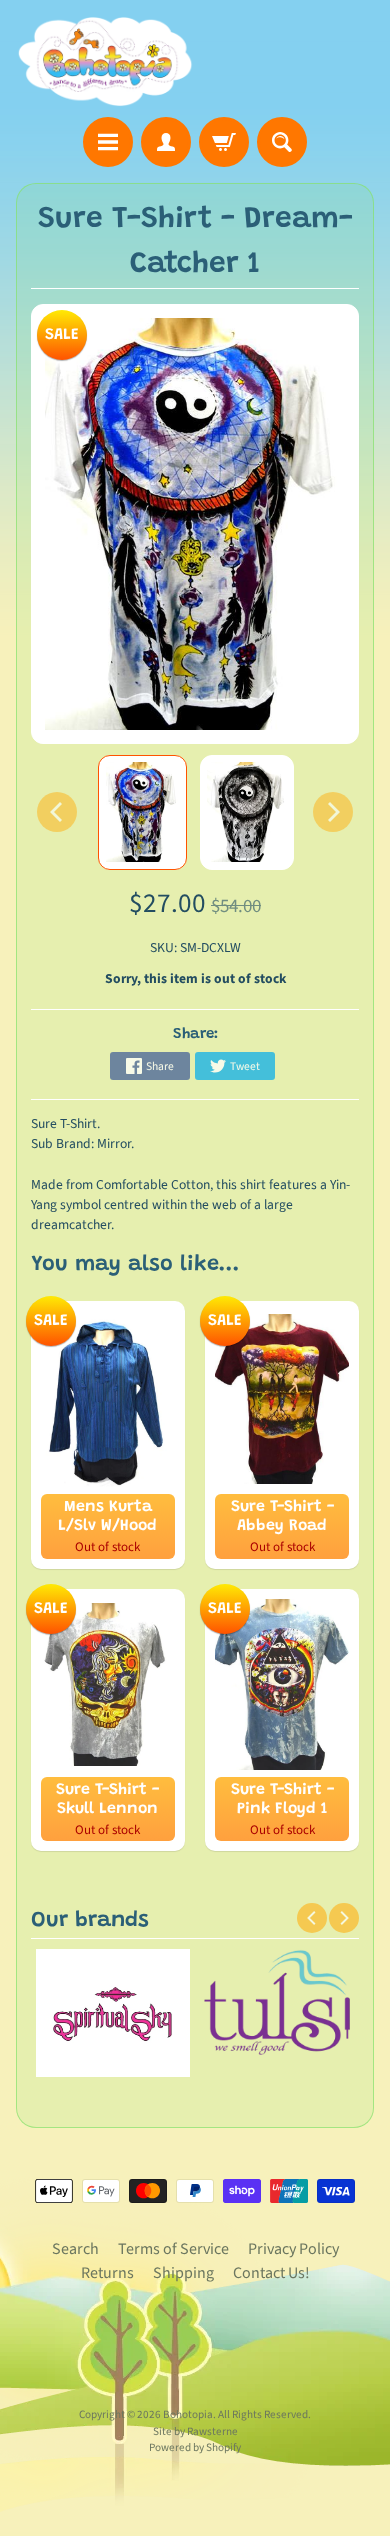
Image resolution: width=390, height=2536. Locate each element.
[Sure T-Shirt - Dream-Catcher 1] (142, 813)
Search (75, 2249)
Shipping (183, 2273)
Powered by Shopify (195, 2447)
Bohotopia (188, 2414)
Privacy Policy (293, 2249)
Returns (107, 2273)
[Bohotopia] (105, 61)
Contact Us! (271, 2273)
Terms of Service (173, 2249)
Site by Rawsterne (195, 2431)
